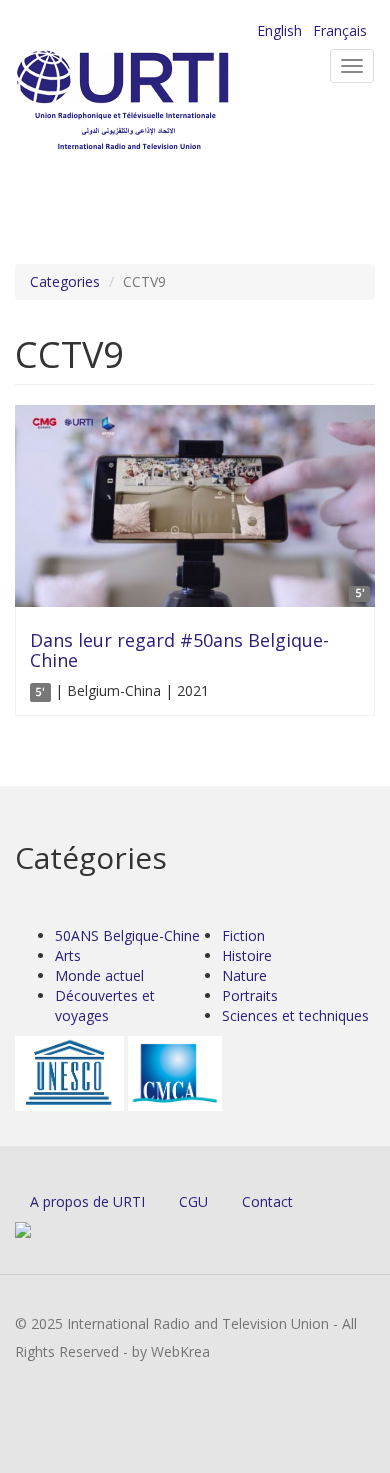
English (279, 30)
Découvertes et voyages (105, 1005)
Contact (267, 1201)
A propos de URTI (87, 1201)
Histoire (247, 955)
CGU (193, 1201)
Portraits (250, 995)
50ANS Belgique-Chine (127, 935)
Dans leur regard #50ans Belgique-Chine (179, 650)
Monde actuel (99, 975)
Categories (65, 281)
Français (340, 30)
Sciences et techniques (295, 1015)
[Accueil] (155, 100)
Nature (244, 975)
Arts (68, 955)
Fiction (243, 935)
